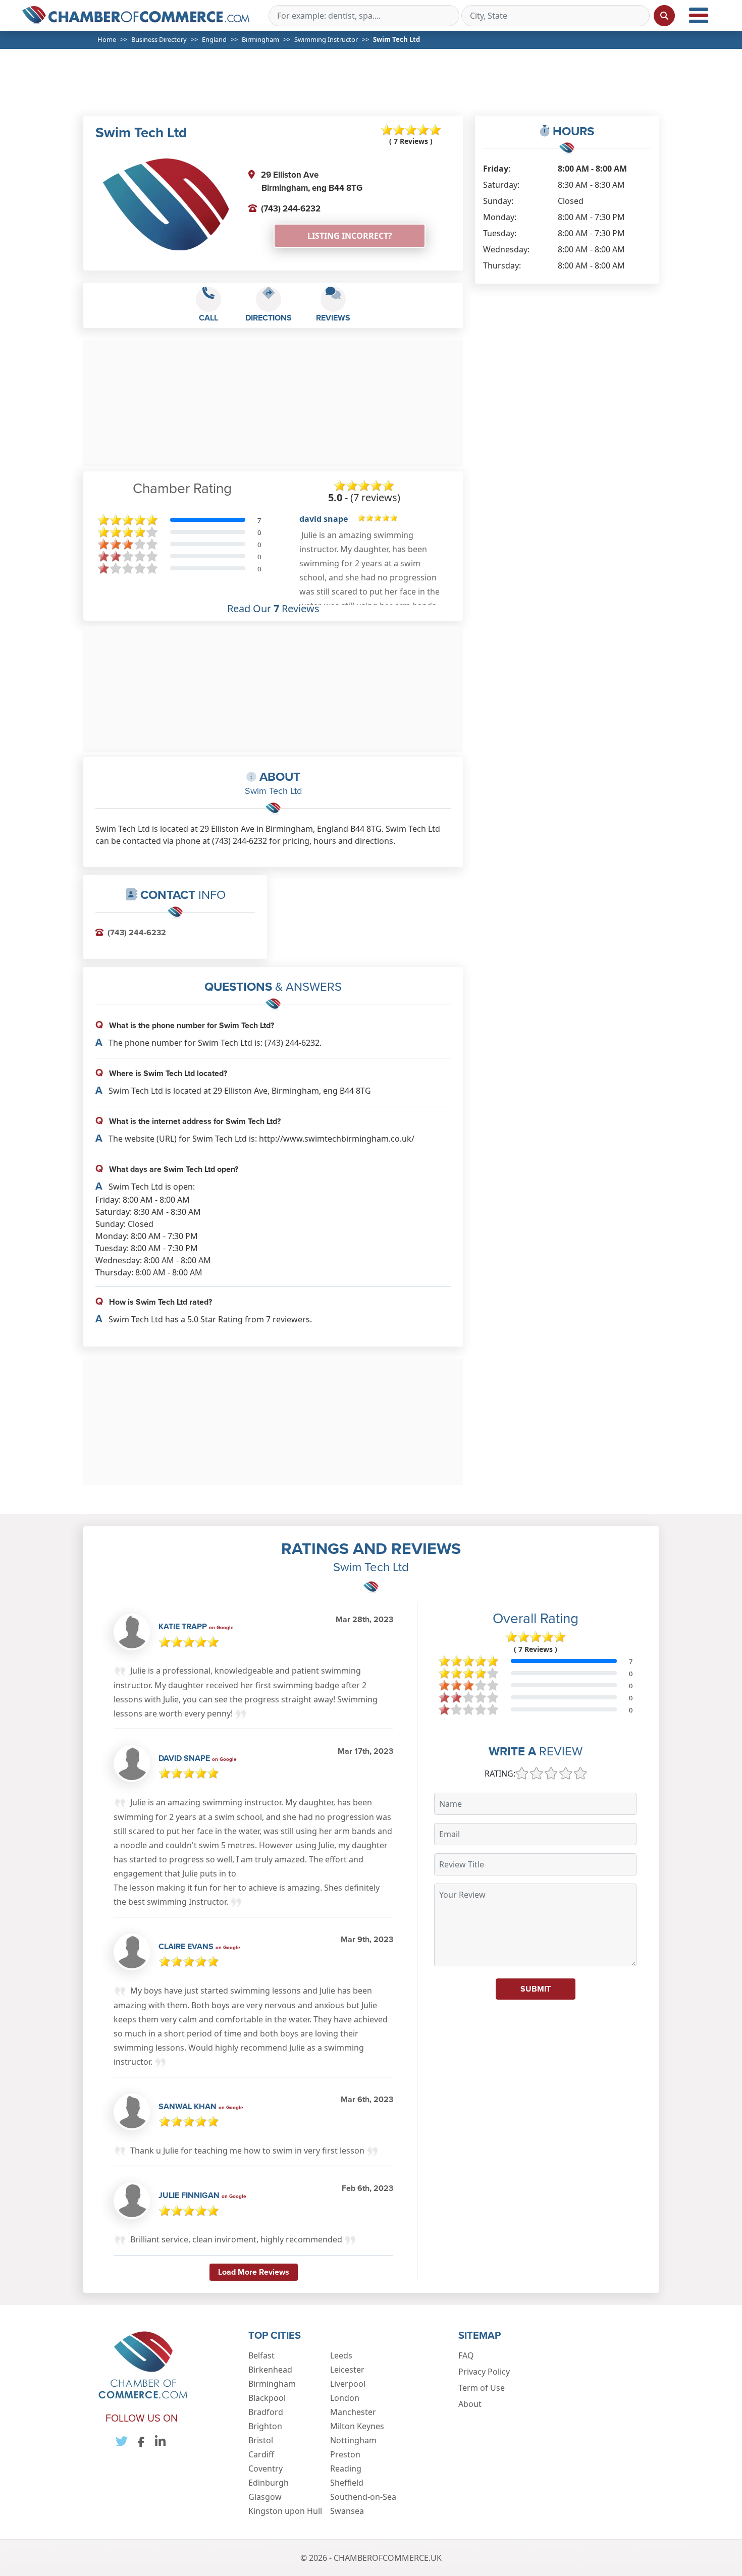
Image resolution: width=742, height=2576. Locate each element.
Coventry (266, 2468)
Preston (345, 2454)
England (214, 39)
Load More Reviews (254, 2272)
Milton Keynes (357, 2426)
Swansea (347, 2511)
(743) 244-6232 (291, 208)
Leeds (341, 2355)
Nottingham (353, 2440)
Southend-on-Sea (363, 2497)
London (345, 2398)
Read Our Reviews (273, 609)
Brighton (265, 2426)
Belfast (261, 2355)
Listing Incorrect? (350, 236)
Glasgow (265, 2497)
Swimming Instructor (326, 39)
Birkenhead (270, 2370)
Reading (346, 2468)
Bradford (266, 2412)
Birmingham (260, 39)
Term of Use (482, 2388)
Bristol (261, 2440)
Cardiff (261, 2454)
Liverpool (348, 2384)
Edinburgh (269, 2483)
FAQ (466, 2355)
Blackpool (267, 2398)
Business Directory (159, 39)
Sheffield (347, 2483)
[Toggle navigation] (699, 15)
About (470, 2404)
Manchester (353, 2412)
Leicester (347, 2370)
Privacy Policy (484, 2372)
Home (107, 39)
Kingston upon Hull (285, 2511)
